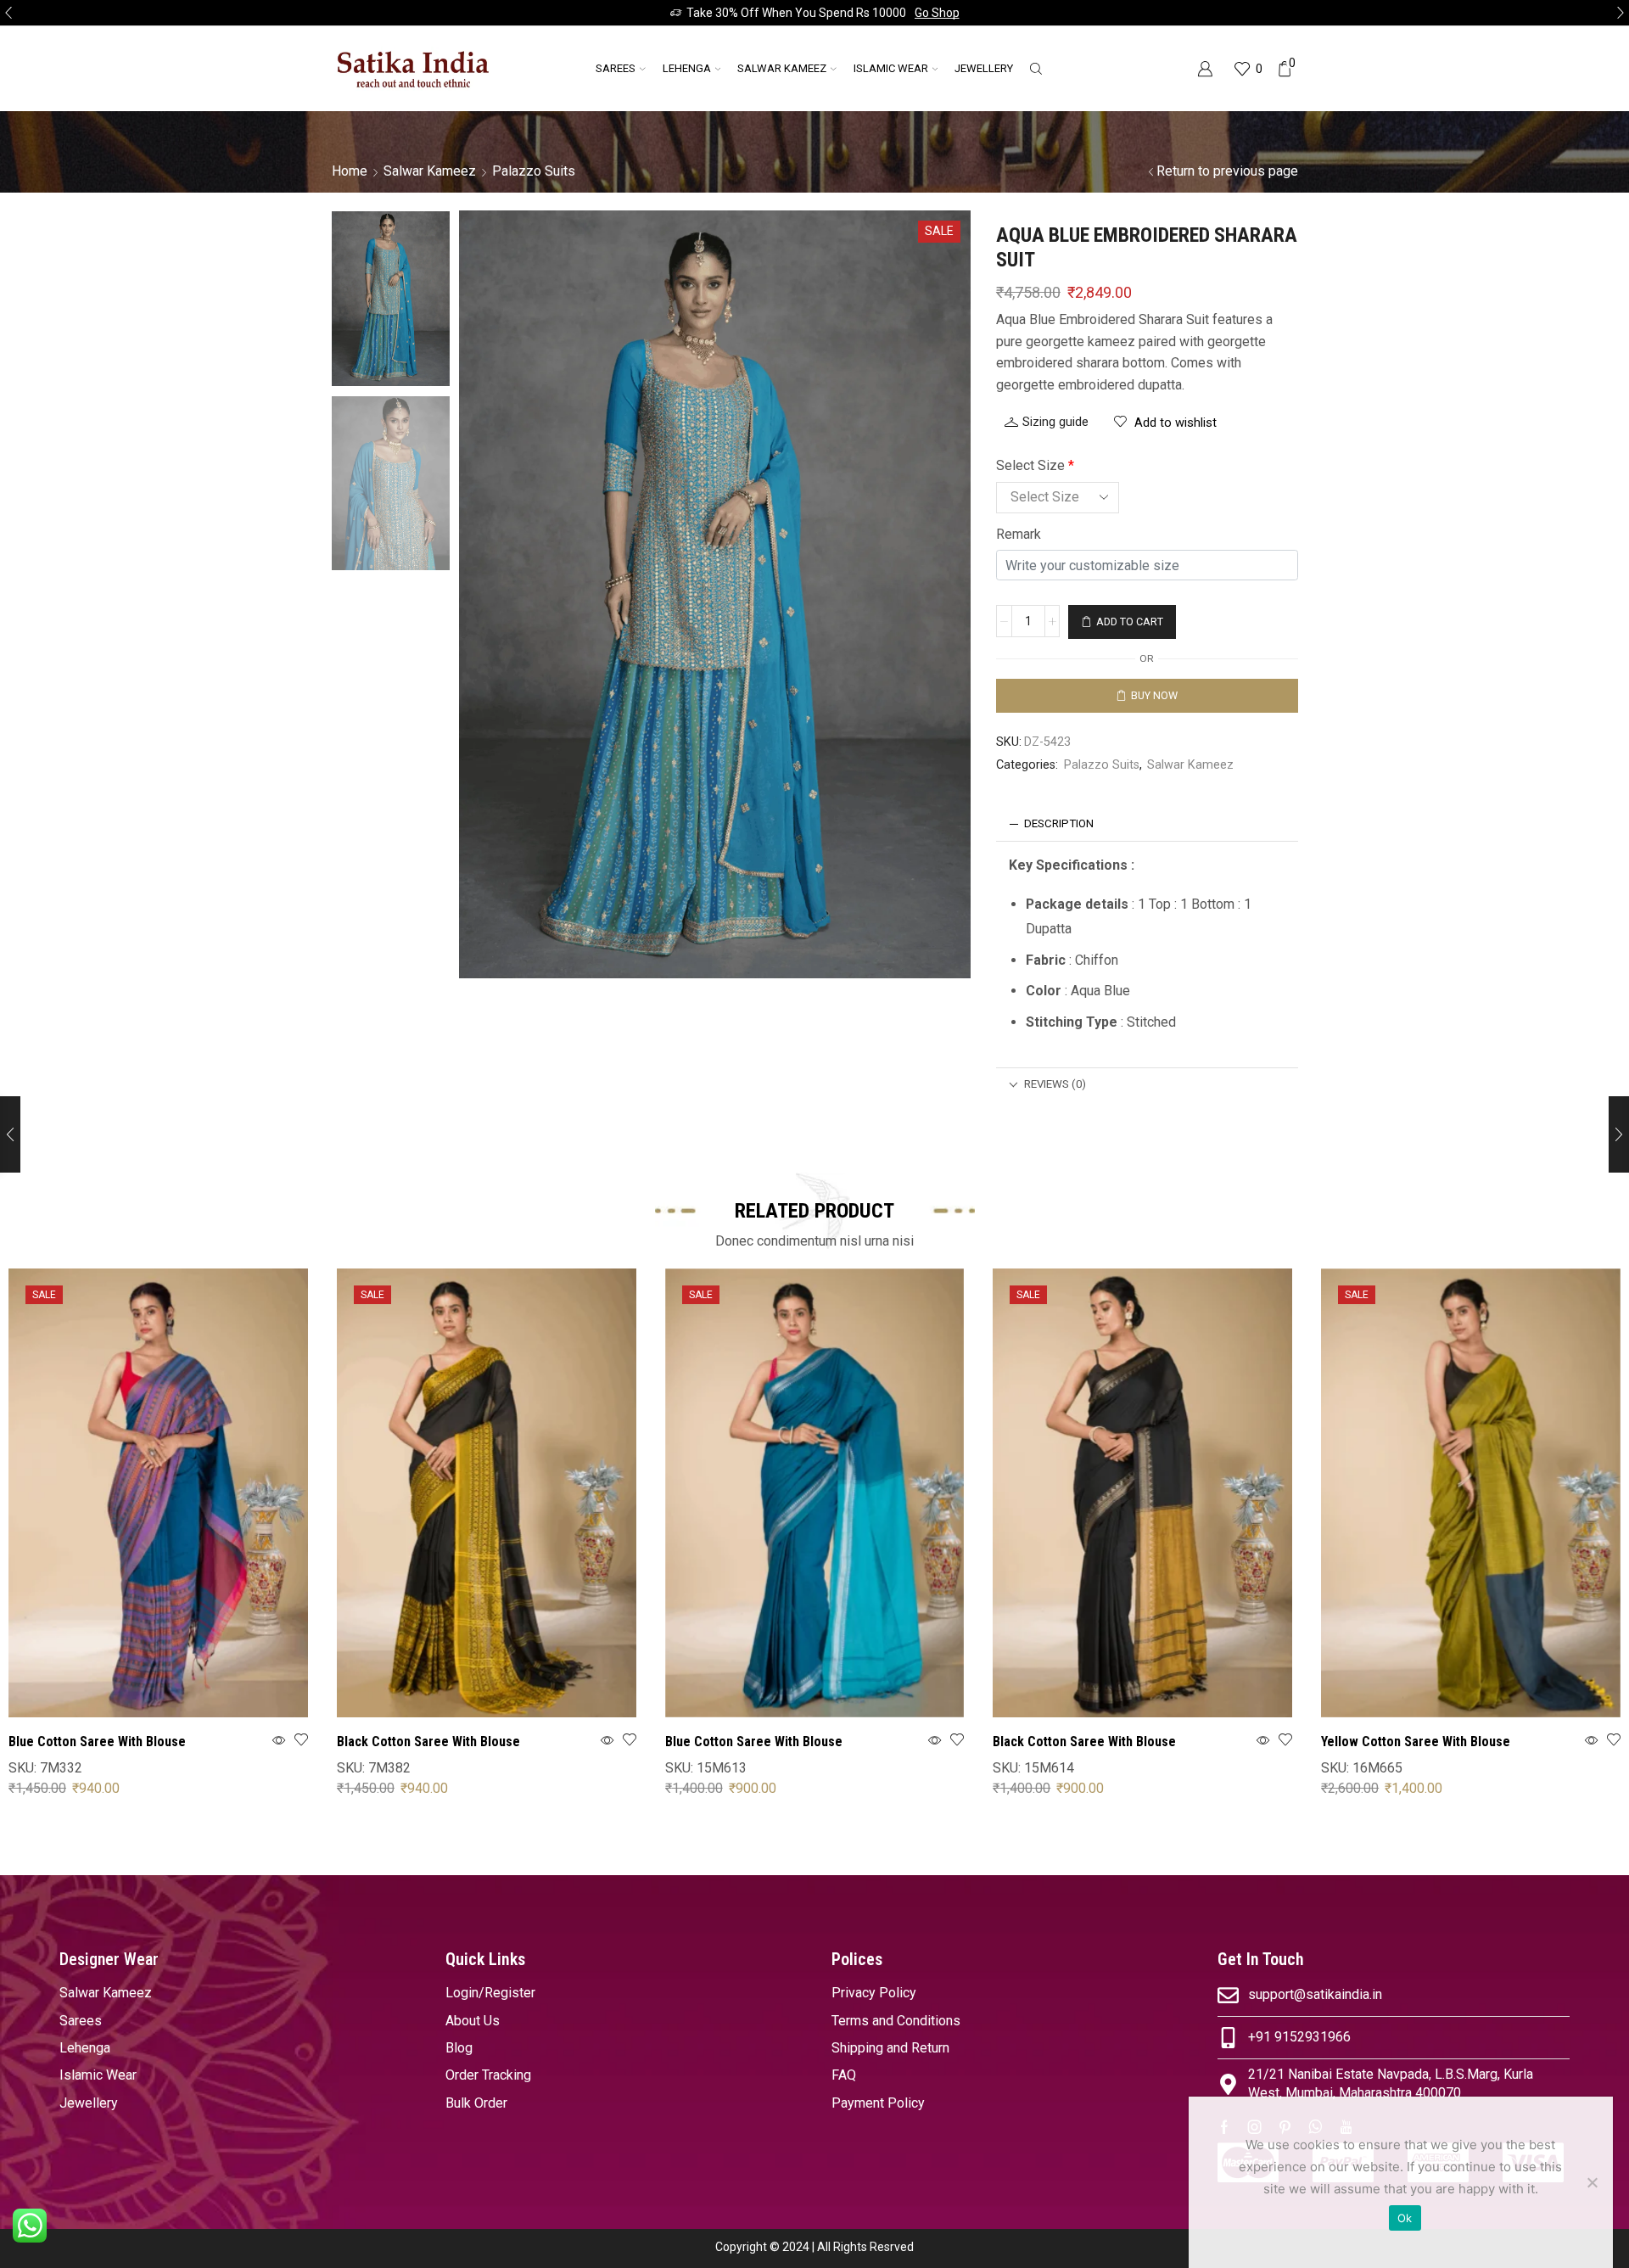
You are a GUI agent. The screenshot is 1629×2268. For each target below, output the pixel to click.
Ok (1405, 2218)
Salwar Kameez (782, 68)
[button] (8, 13)
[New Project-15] (391, 297)
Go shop (937, 13)
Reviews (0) (1055, 1084)
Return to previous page (1227, 171)
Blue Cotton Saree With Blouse (97, 1742)
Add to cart (1130, 622)
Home (350, 171)
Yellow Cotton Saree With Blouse (1416, 1742)
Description (1059, 823)
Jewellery (984, 68)
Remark (1019, 534)
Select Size (1035, 465)
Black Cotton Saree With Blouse (428, 1742)
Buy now (1154, 695)
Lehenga (687, 68)
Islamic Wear (891, 68)
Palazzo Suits (534, 171)
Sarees (616, 68)
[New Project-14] (391, 485)
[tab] (1147, 824)
